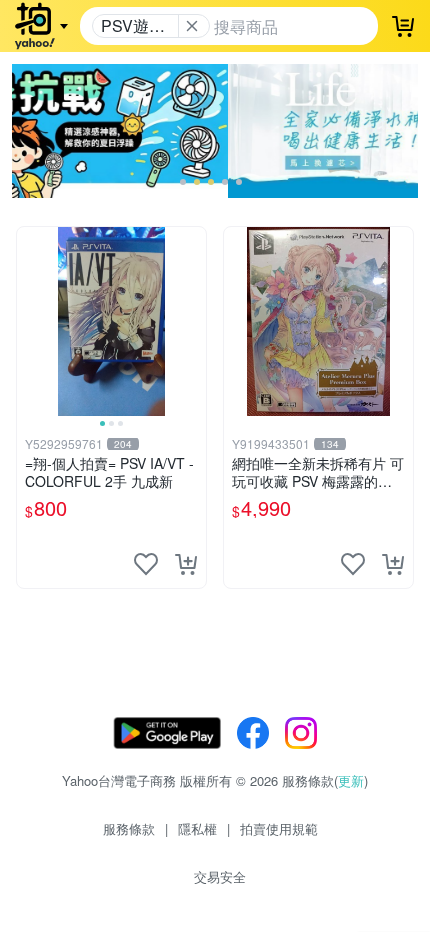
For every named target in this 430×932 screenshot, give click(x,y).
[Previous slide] (30, 321)
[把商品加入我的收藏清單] (146, 564)
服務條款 (129, 828)
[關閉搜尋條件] (192, 26)
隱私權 (197, 828)
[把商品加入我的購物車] (186, 564)
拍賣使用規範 (279, 828)
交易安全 (220, 876)
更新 (351, 780)
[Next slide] (193, 321)
